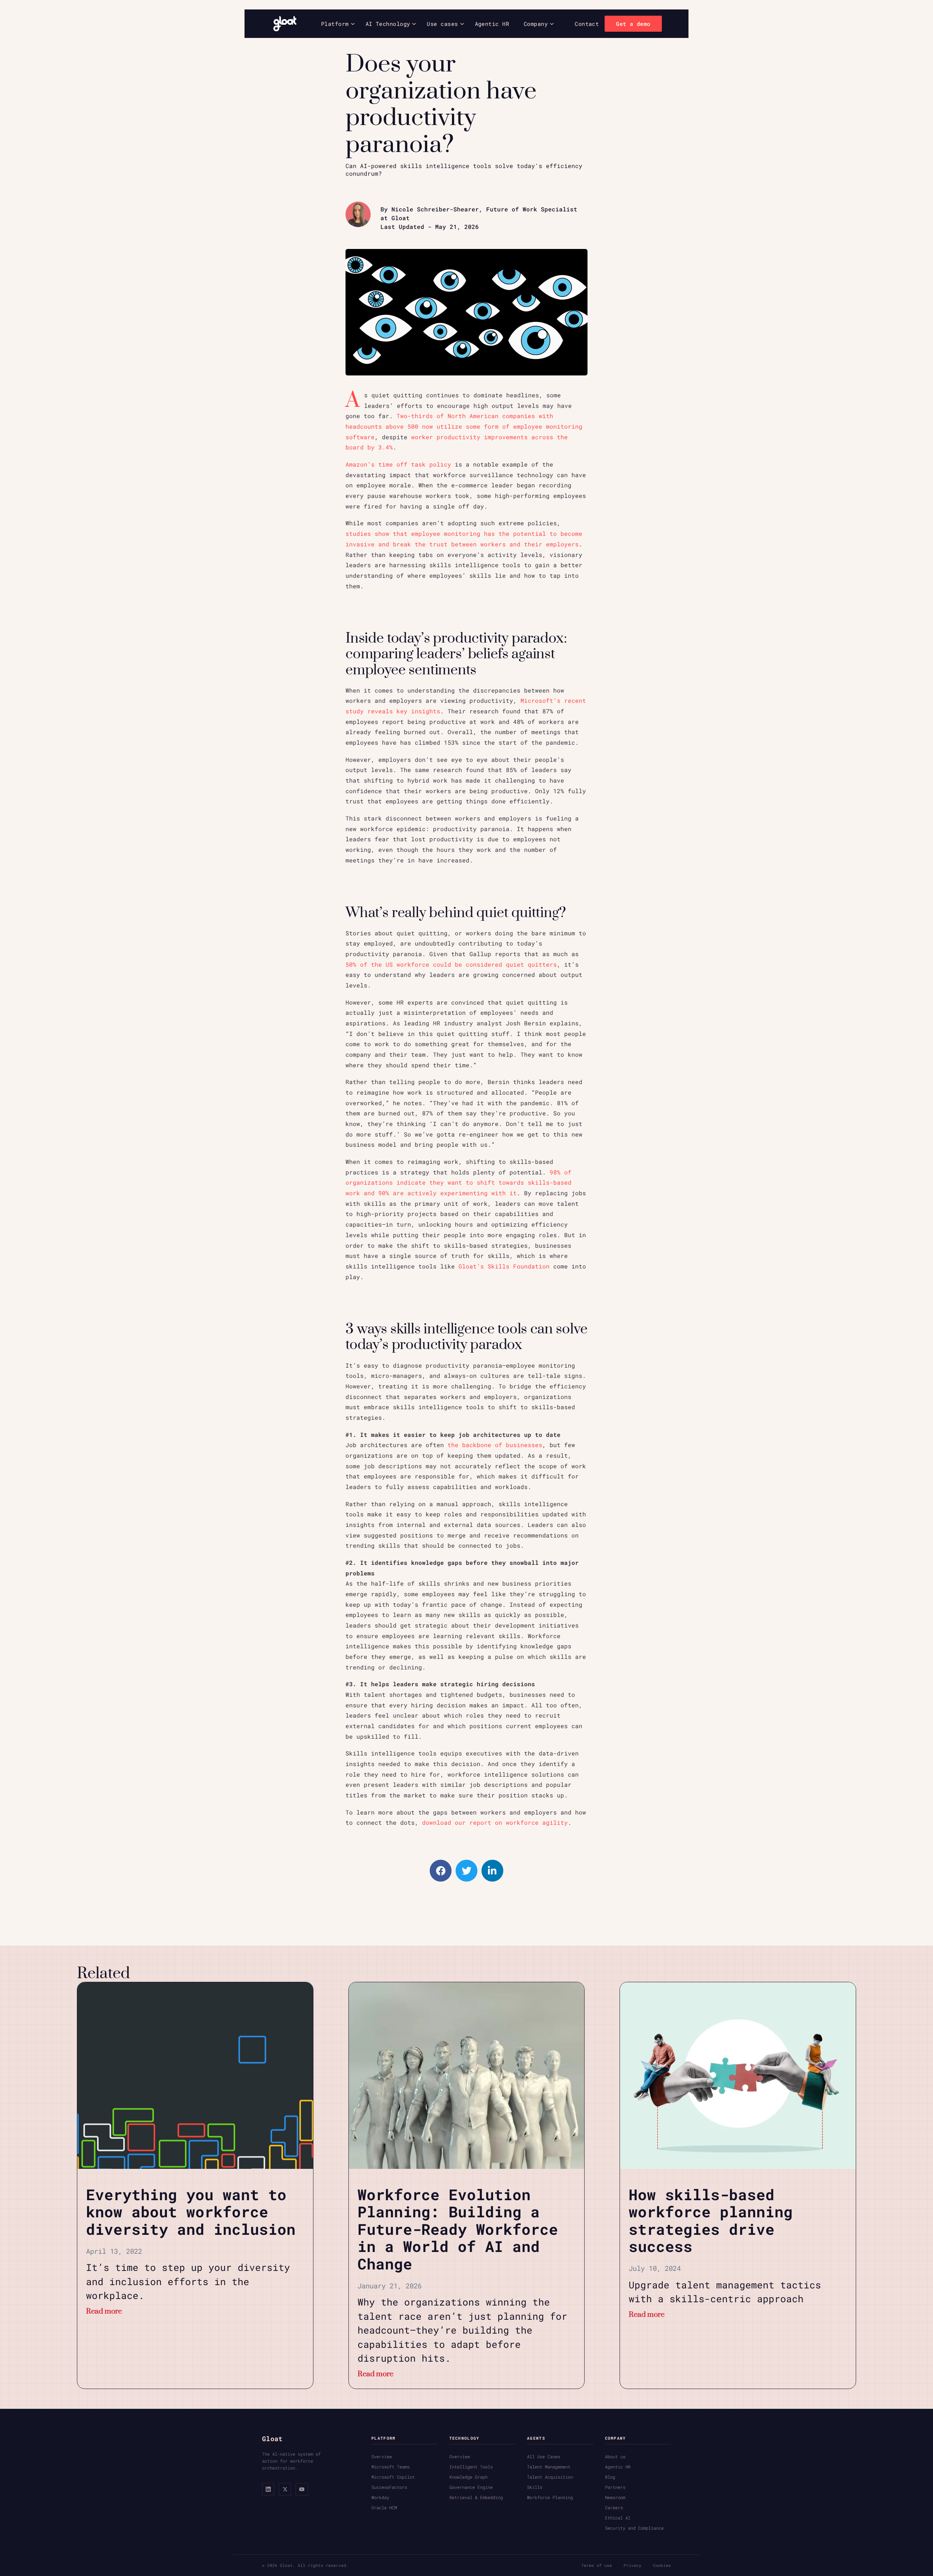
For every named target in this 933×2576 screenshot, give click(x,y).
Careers (614, 2507)
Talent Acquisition (550, 2477)
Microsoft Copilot (393, 2477)
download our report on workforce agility (495, 1823)
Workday (380, 2497)
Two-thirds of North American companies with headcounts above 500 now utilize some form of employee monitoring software (464, 426)
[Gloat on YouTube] (302, 2489)
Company (536, 24)
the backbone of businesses (495, 1445)
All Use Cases (544, 2456)
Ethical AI (618, 2518)
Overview (382, 2456)
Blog (610, 2477)
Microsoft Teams (391, 2467)
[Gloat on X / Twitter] (285, 2489)
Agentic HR (492, 24)
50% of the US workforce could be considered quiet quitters (451, 964)
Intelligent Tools (471, 2467)
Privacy (633, 2565)
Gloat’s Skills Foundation (504, 1266)
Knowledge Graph (469, 2477)
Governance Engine (471, 2487)
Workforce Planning (550, 2497)
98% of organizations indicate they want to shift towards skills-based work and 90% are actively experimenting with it (458, 1183)
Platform (335, 24)
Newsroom (615, 2497)
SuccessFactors (389, 2487)
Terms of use (597, 2565)
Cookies (662, 2565)
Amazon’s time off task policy (398, 464)
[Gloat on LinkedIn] (268, 2489)
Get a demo (633, 24)
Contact (587, 24)
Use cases (442, 24)
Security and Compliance (634, 2528)
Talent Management (549, 2467)
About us (615, 2456)
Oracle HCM (384, 2507)
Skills (535, 2487)
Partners (615, 2487)
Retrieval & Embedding (476, 2497)
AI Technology (388, 24)
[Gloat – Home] (285, 24)
